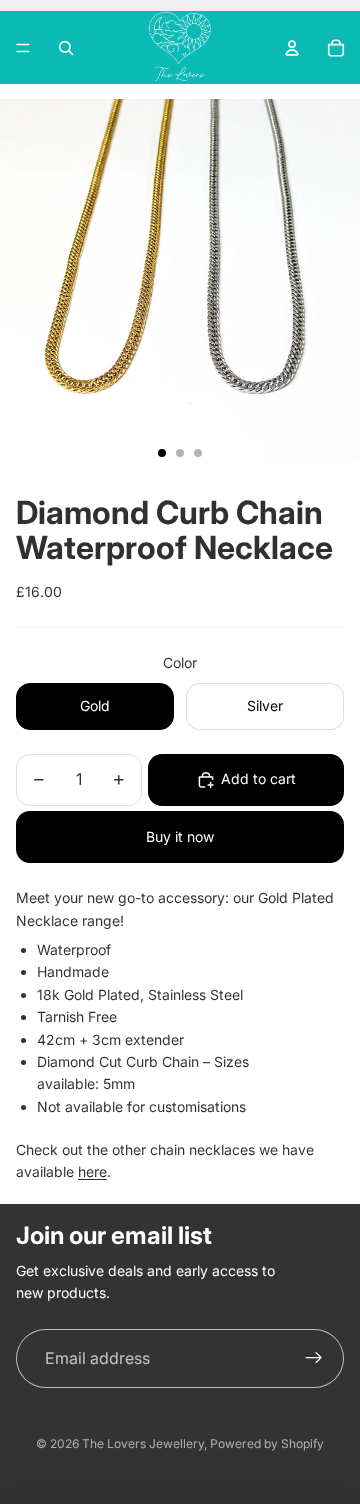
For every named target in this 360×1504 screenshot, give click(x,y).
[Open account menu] (292, 48)
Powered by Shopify (267, 1443)
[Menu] (23, 48)
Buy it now (180, 836)
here (92, 1171)
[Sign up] (314, 1359)
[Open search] (66, 48)
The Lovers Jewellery (143, 1443)
